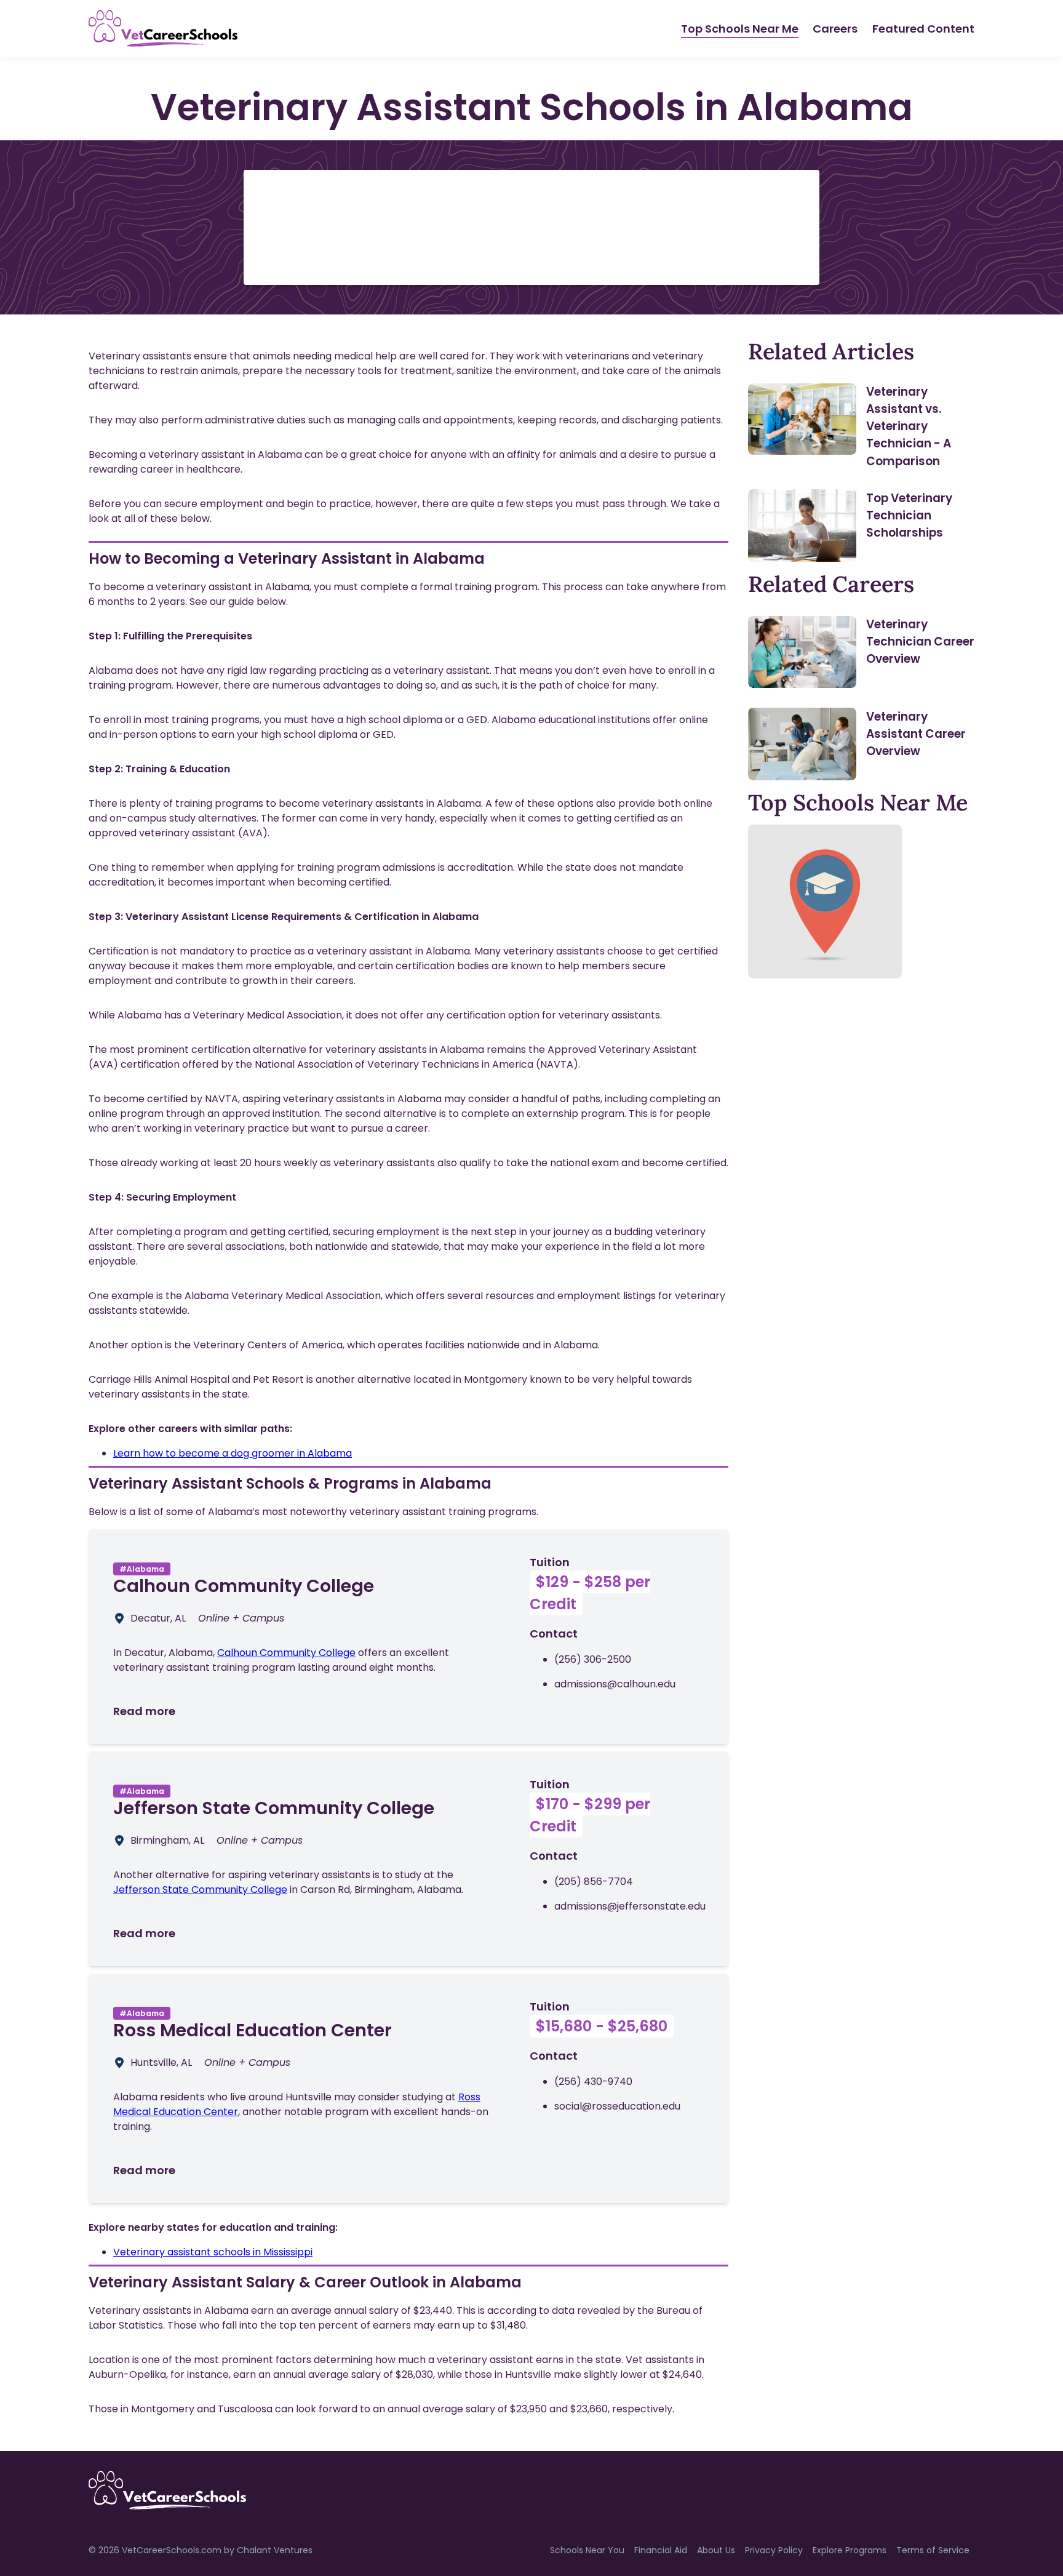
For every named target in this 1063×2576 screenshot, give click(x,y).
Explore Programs (850, 2550)
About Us (716, 2550)
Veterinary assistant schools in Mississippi (213, 2252)
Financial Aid (661, 2550)
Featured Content (923, 29)
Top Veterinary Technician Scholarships (909, 515)
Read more (144, 1711)
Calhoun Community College (286, 1653)
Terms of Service (933, 2550)
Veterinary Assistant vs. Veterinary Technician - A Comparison (909, 426)
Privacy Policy (774, 2550)
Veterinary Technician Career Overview (920, 642)
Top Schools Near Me (740, 29)
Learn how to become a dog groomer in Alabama (233, 1453)
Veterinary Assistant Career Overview (916, 733)
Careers (835, 29)
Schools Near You (587, 2550)
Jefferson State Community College (200, 1890)
